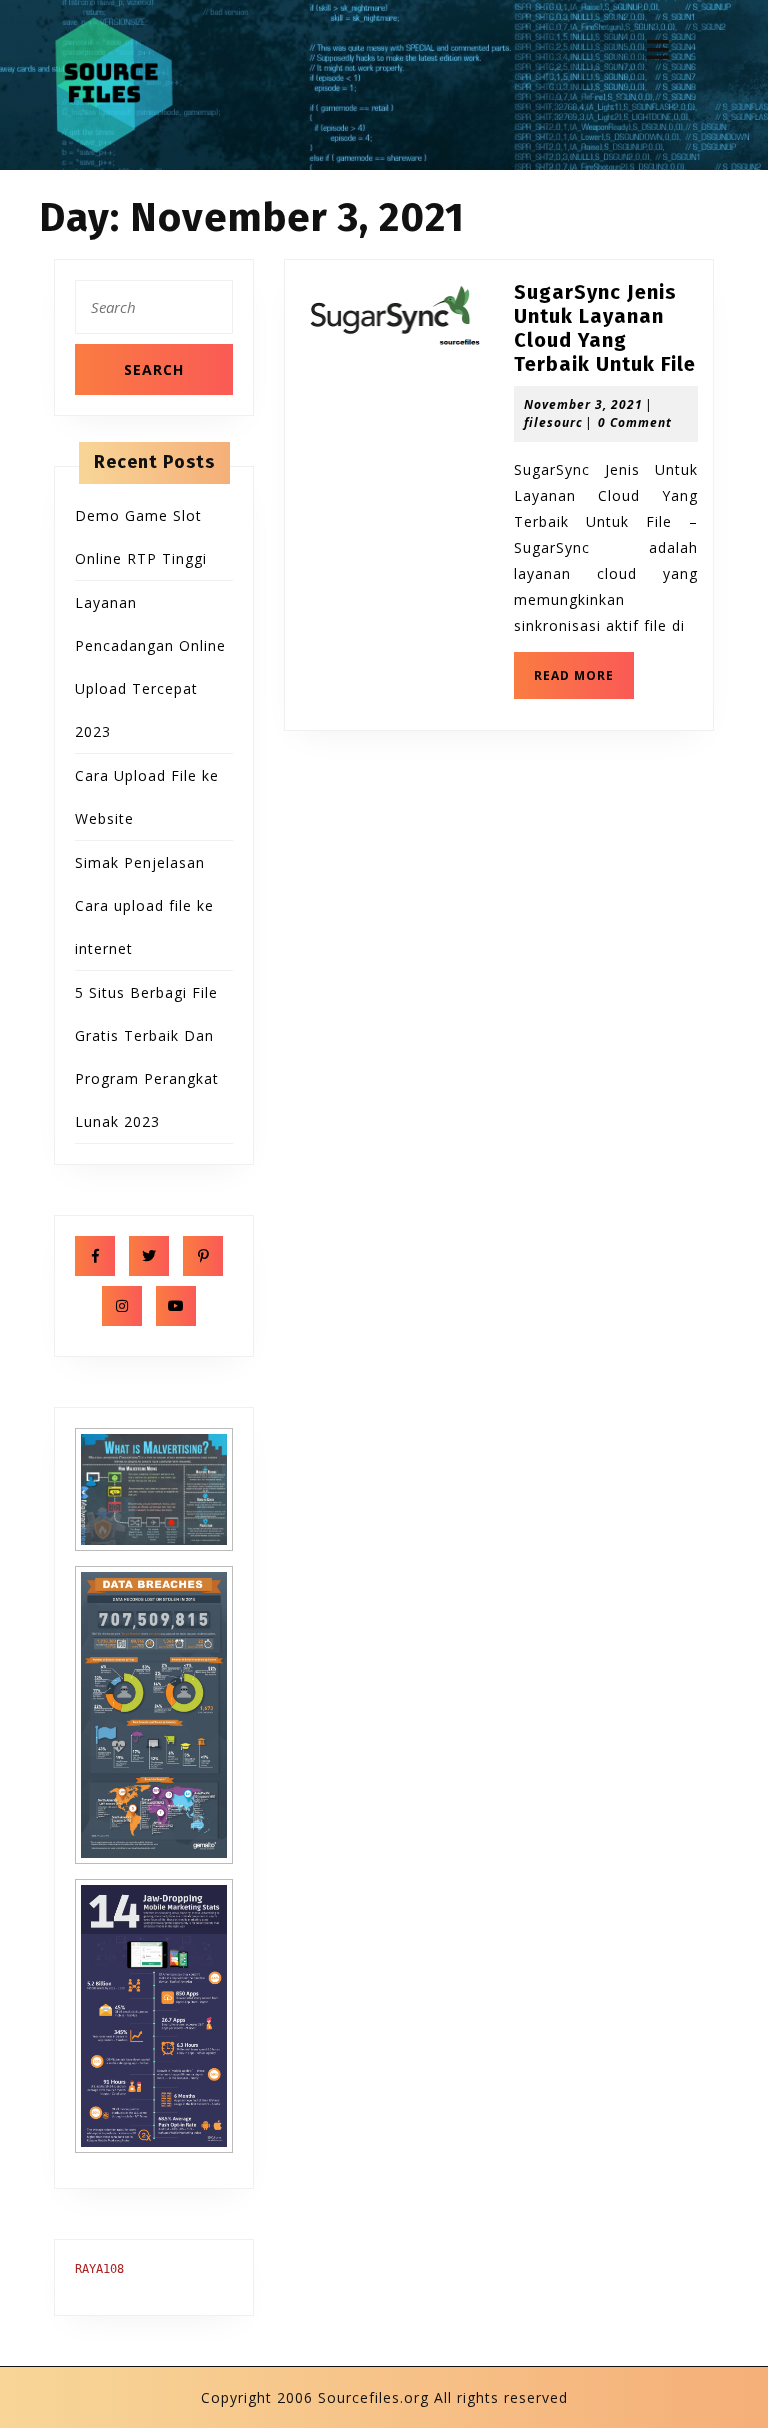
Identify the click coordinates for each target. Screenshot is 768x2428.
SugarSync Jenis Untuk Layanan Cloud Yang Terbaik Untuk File (605, 328)
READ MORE (584, 681)
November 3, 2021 (583, 404)
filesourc (553, 422)
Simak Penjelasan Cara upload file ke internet (144, 905)
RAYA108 (99, 2269)
